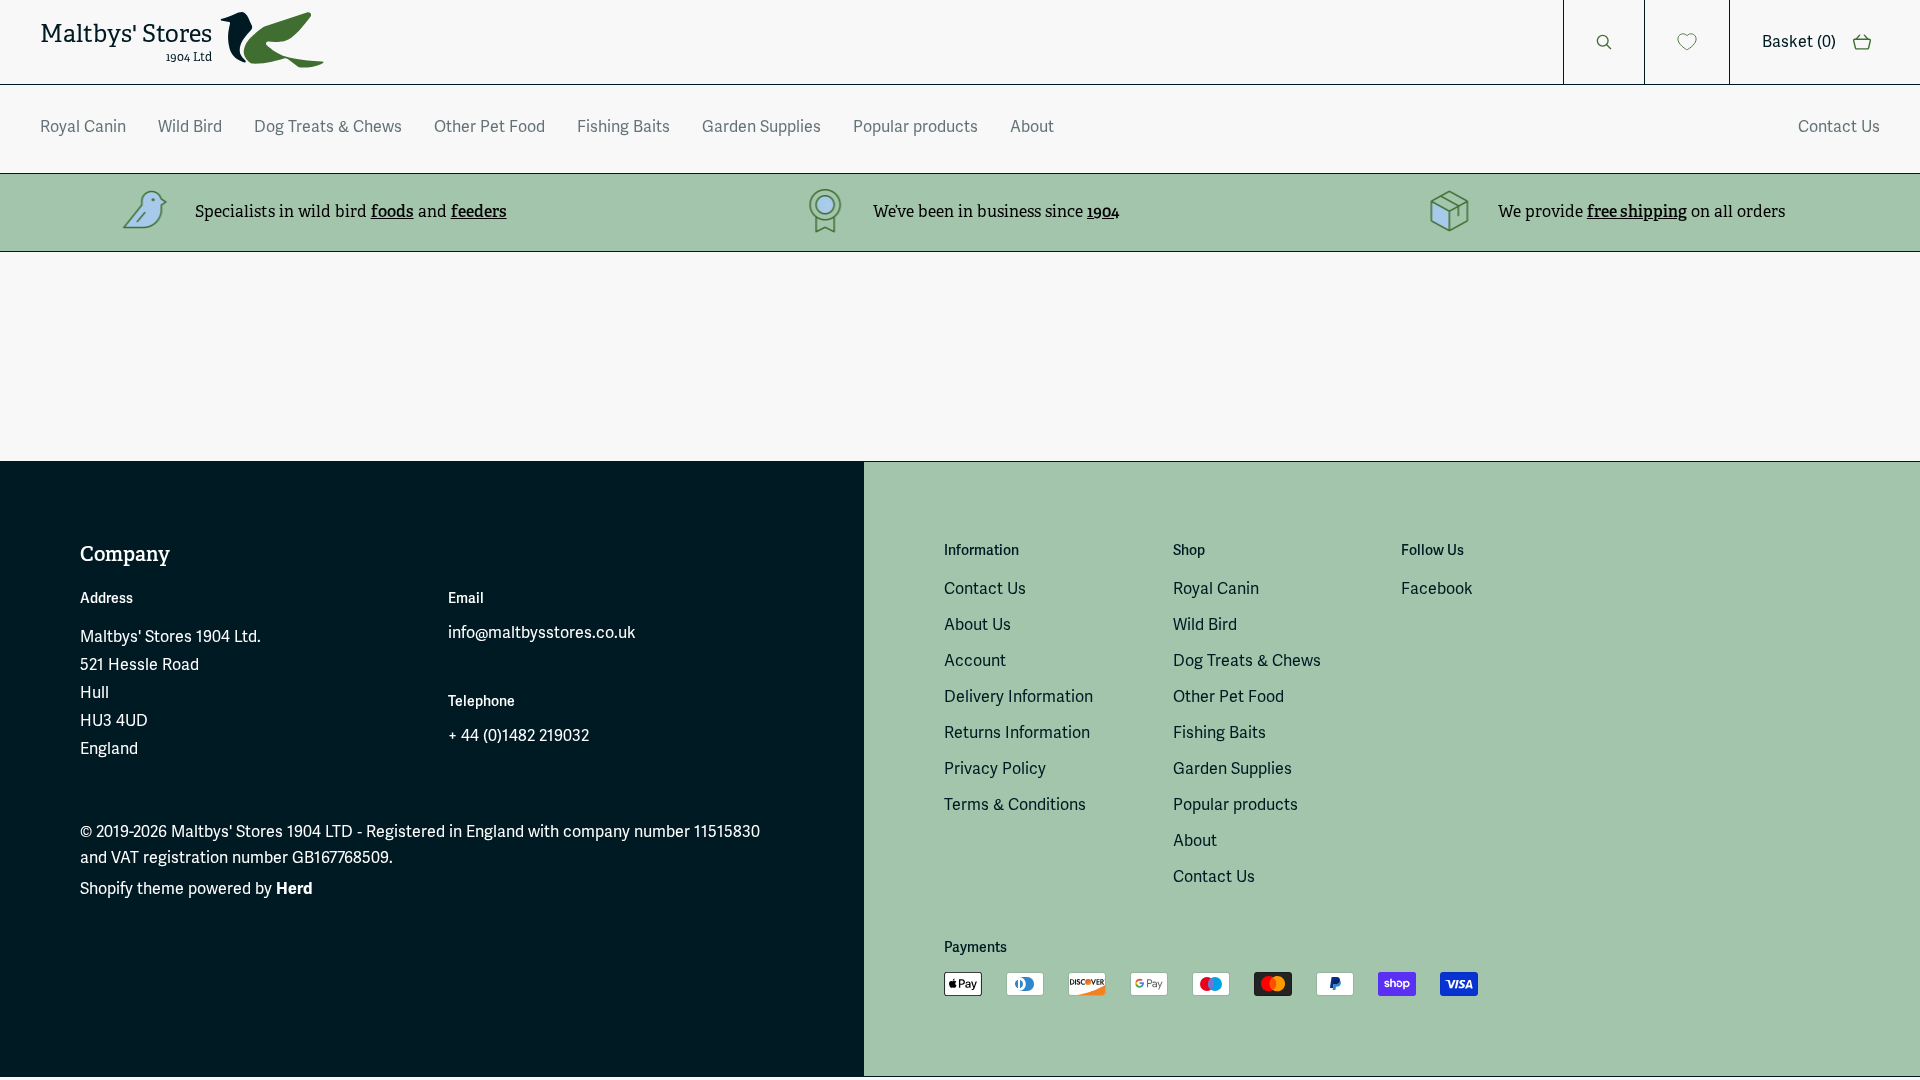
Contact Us (1839, 127)
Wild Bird (190, 127)
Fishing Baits (623, 127)
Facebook (1437, 589)
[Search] (1604, 42)
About (1032, 127)
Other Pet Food (489, 127)
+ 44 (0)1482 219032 (518, 736)
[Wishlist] (1687, 42)
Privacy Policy (995, 769)
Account (975, 661)
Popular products (915, 127)
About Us (977, 625)
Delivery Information (1018, 697)
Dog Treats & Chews (328, 127)
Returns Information (1017, 733)
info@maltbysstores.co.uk (542, 633)
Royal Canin (83, 127)
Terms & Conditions (1015, 805)
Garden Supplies (761, 127)
